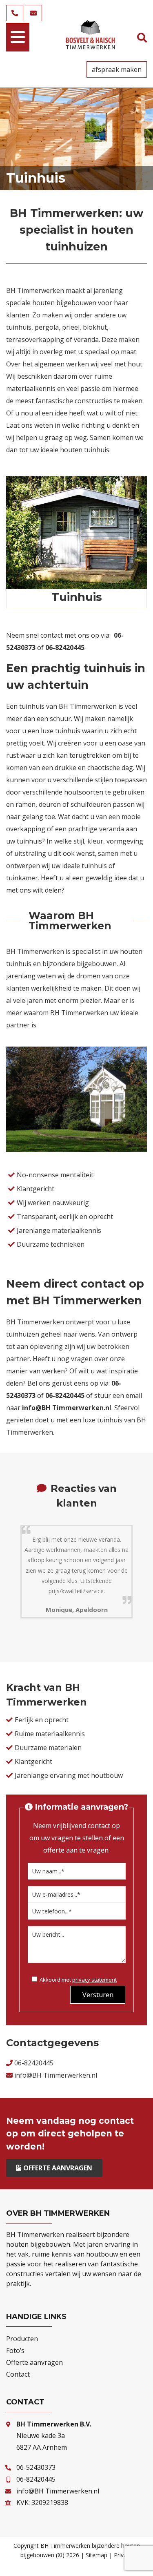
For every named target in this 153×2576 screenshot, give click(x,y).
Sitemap (96, 2555)
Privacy (123, 2555)
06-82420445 (34, 2063)
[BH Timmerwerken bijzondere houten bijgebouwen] (91, 46)
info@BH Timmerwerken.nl (67, 1408)
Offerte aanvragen (58, 2168)
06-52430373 (36, 2467)
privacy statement (94, 1980)
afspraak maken (117, 69)
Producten (22, 2339)
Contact (18, 2374)
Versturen (98, 1995)
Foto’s (15, 2351)
